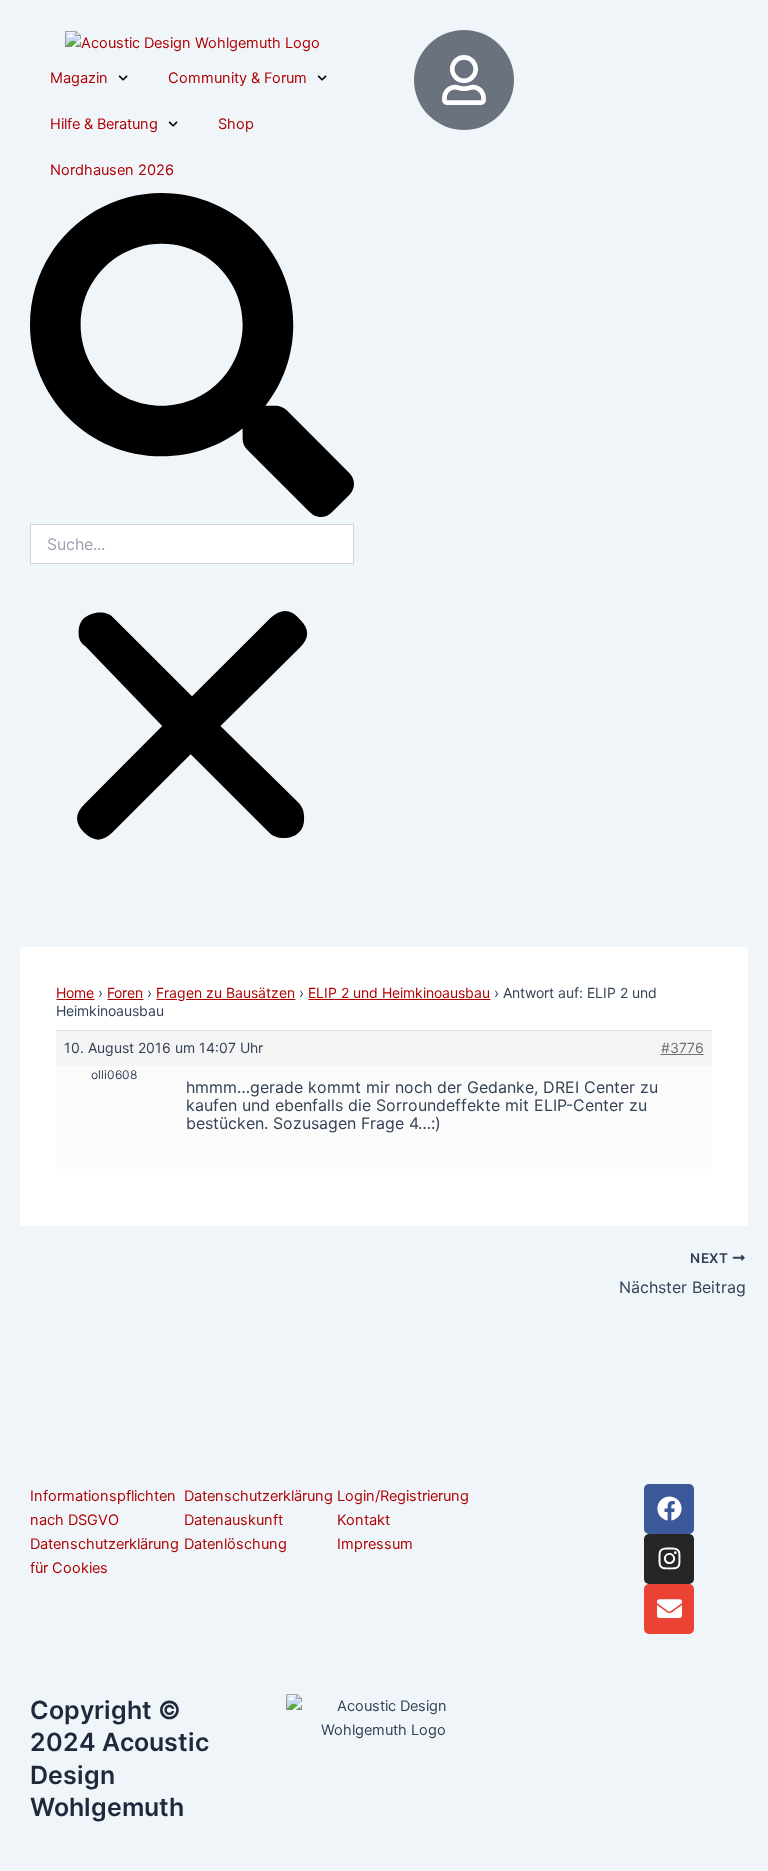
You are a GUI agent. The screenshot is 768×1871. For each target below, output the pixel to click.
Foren (125, 992)
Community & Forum (237, 78)
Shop (236, 124)
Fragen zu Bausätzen (225, 992)
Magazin (79, 78)
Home (75, 992)
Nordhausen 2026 (112, 170)
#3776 (682, 1047)
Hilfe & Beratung (104, 124)
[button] (192, 358)
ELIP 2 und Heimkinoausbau (399, 992)
